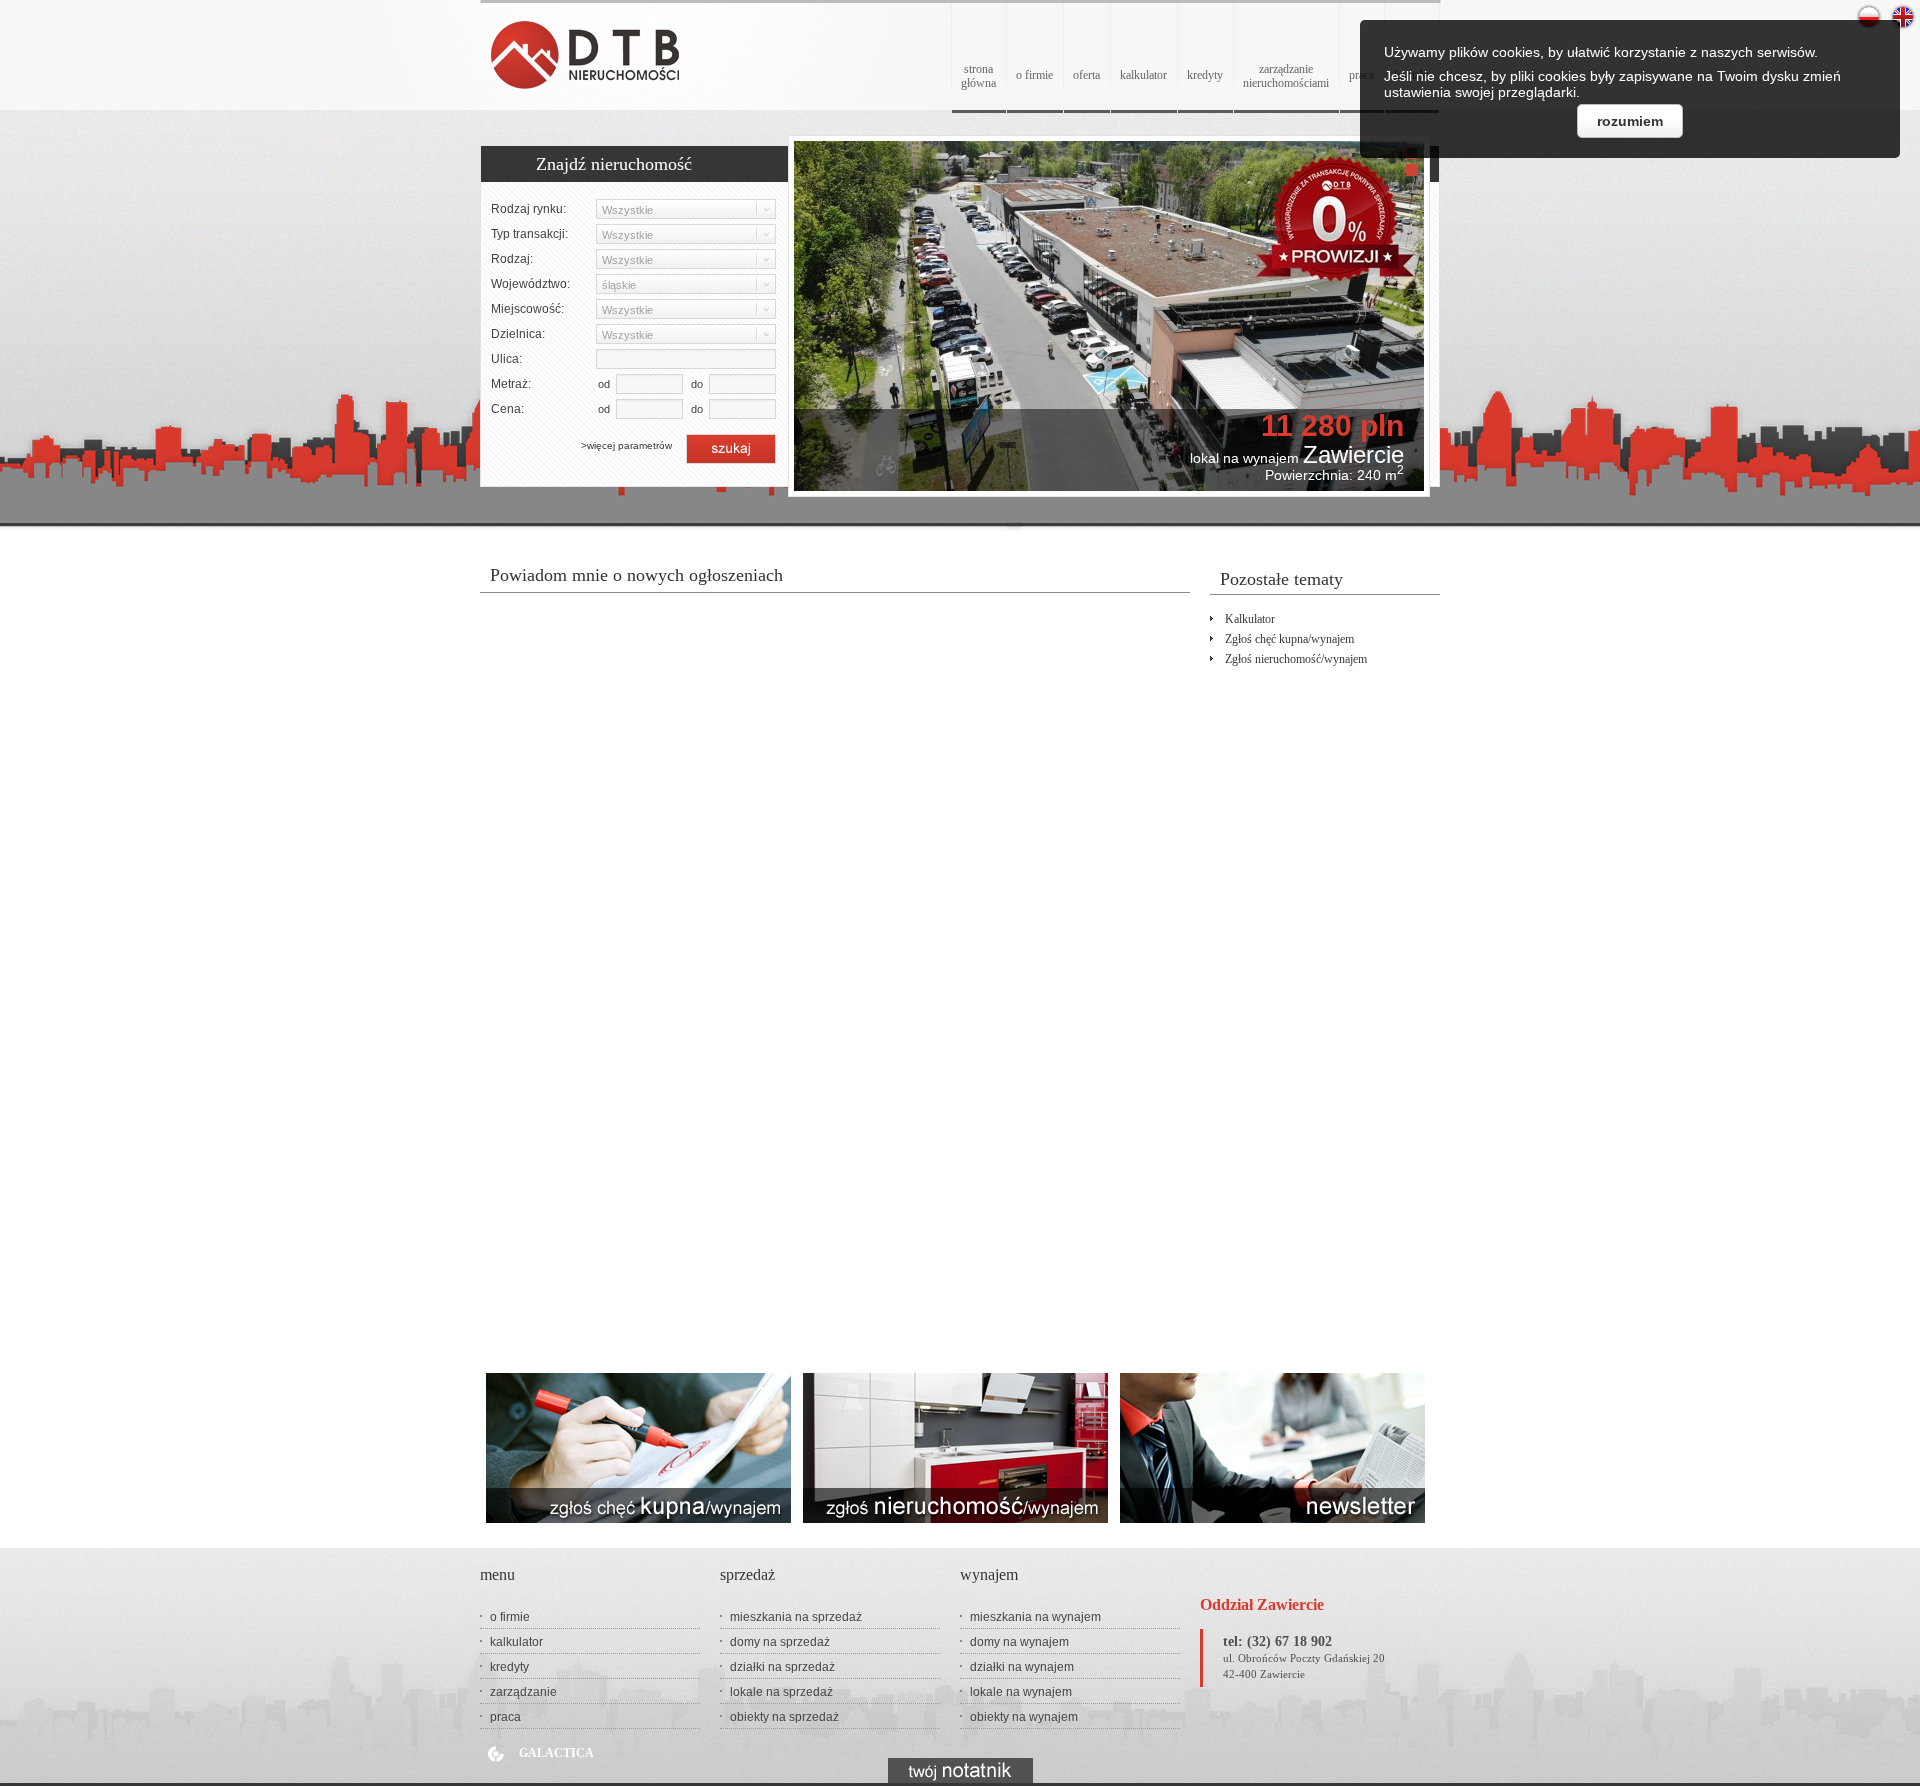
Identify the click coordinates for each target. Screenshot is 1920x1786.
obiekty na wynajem (1024, 1717)
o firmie (1034, 75)
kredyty (1205, 75)
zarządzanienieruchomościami (1286, 76)
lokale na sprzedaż (781, 1692)
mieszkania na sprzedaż (796, 1617)
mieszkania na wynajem (1035, 1617)
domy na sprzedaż (780, 1642)
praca (505, 1717)
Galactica (556, 1753)
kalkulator (1143, 75)
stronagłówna (978, 76)
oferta (1086, 75)
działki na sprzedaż (782, 1667)
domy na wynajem (1019, 1642)
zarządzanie (523, 1692)
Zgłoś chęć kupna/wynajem (1289, 639)
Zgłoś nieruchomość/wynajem (1296, 659)
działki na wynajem (1022, 1667)
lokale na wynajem (1021, 1692)
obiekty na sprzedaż (784, 1717)
